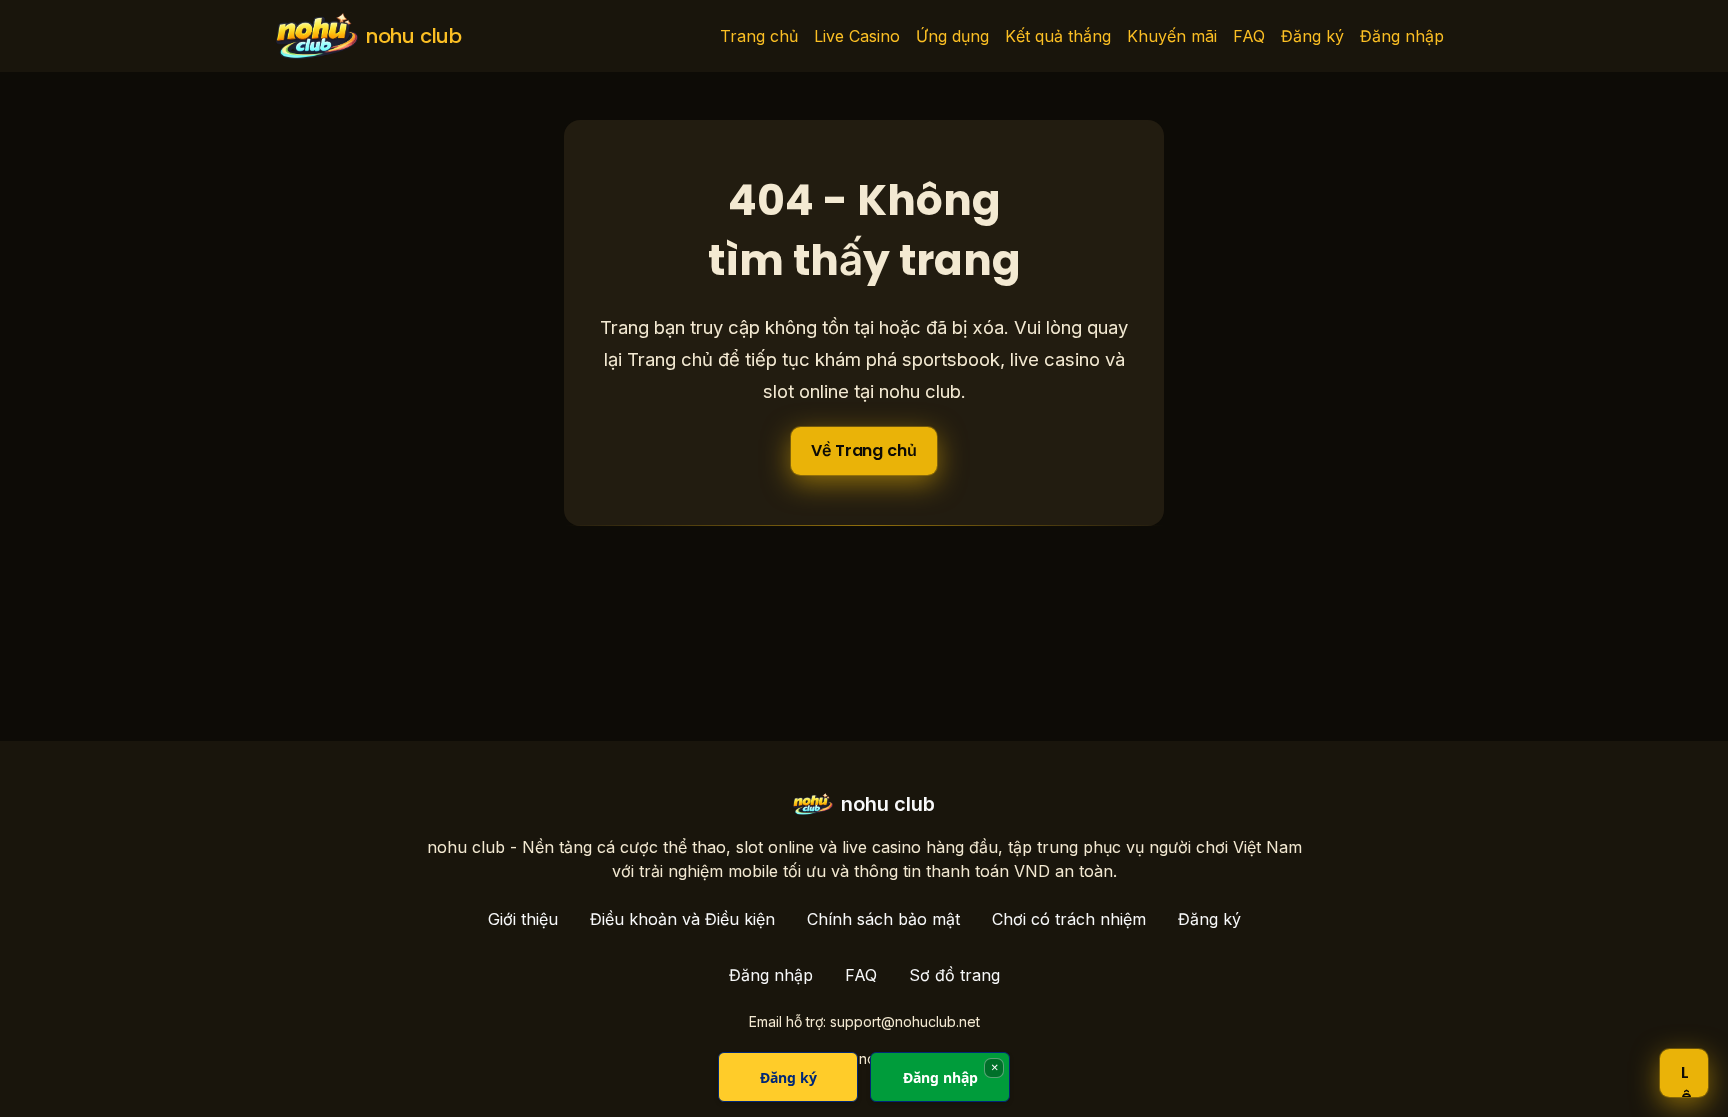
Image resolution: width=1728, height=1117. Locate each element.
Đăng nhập (1402, 36)
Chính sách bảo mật (883, 919)
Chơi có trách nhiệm (1069, 919)
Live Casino (857, 36)
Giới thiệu (523, 919)
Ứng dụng (952, 36)
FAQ (1249, 36)
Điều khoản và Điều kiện (682, 919)
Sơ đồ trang (954, 975)
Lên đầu (1686, 1079)
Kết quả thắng (1058, 36)
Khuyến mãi (1172, 36)
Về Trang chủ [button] (863, 450)
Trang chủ (759, 36)
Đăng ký (1312, 36)
